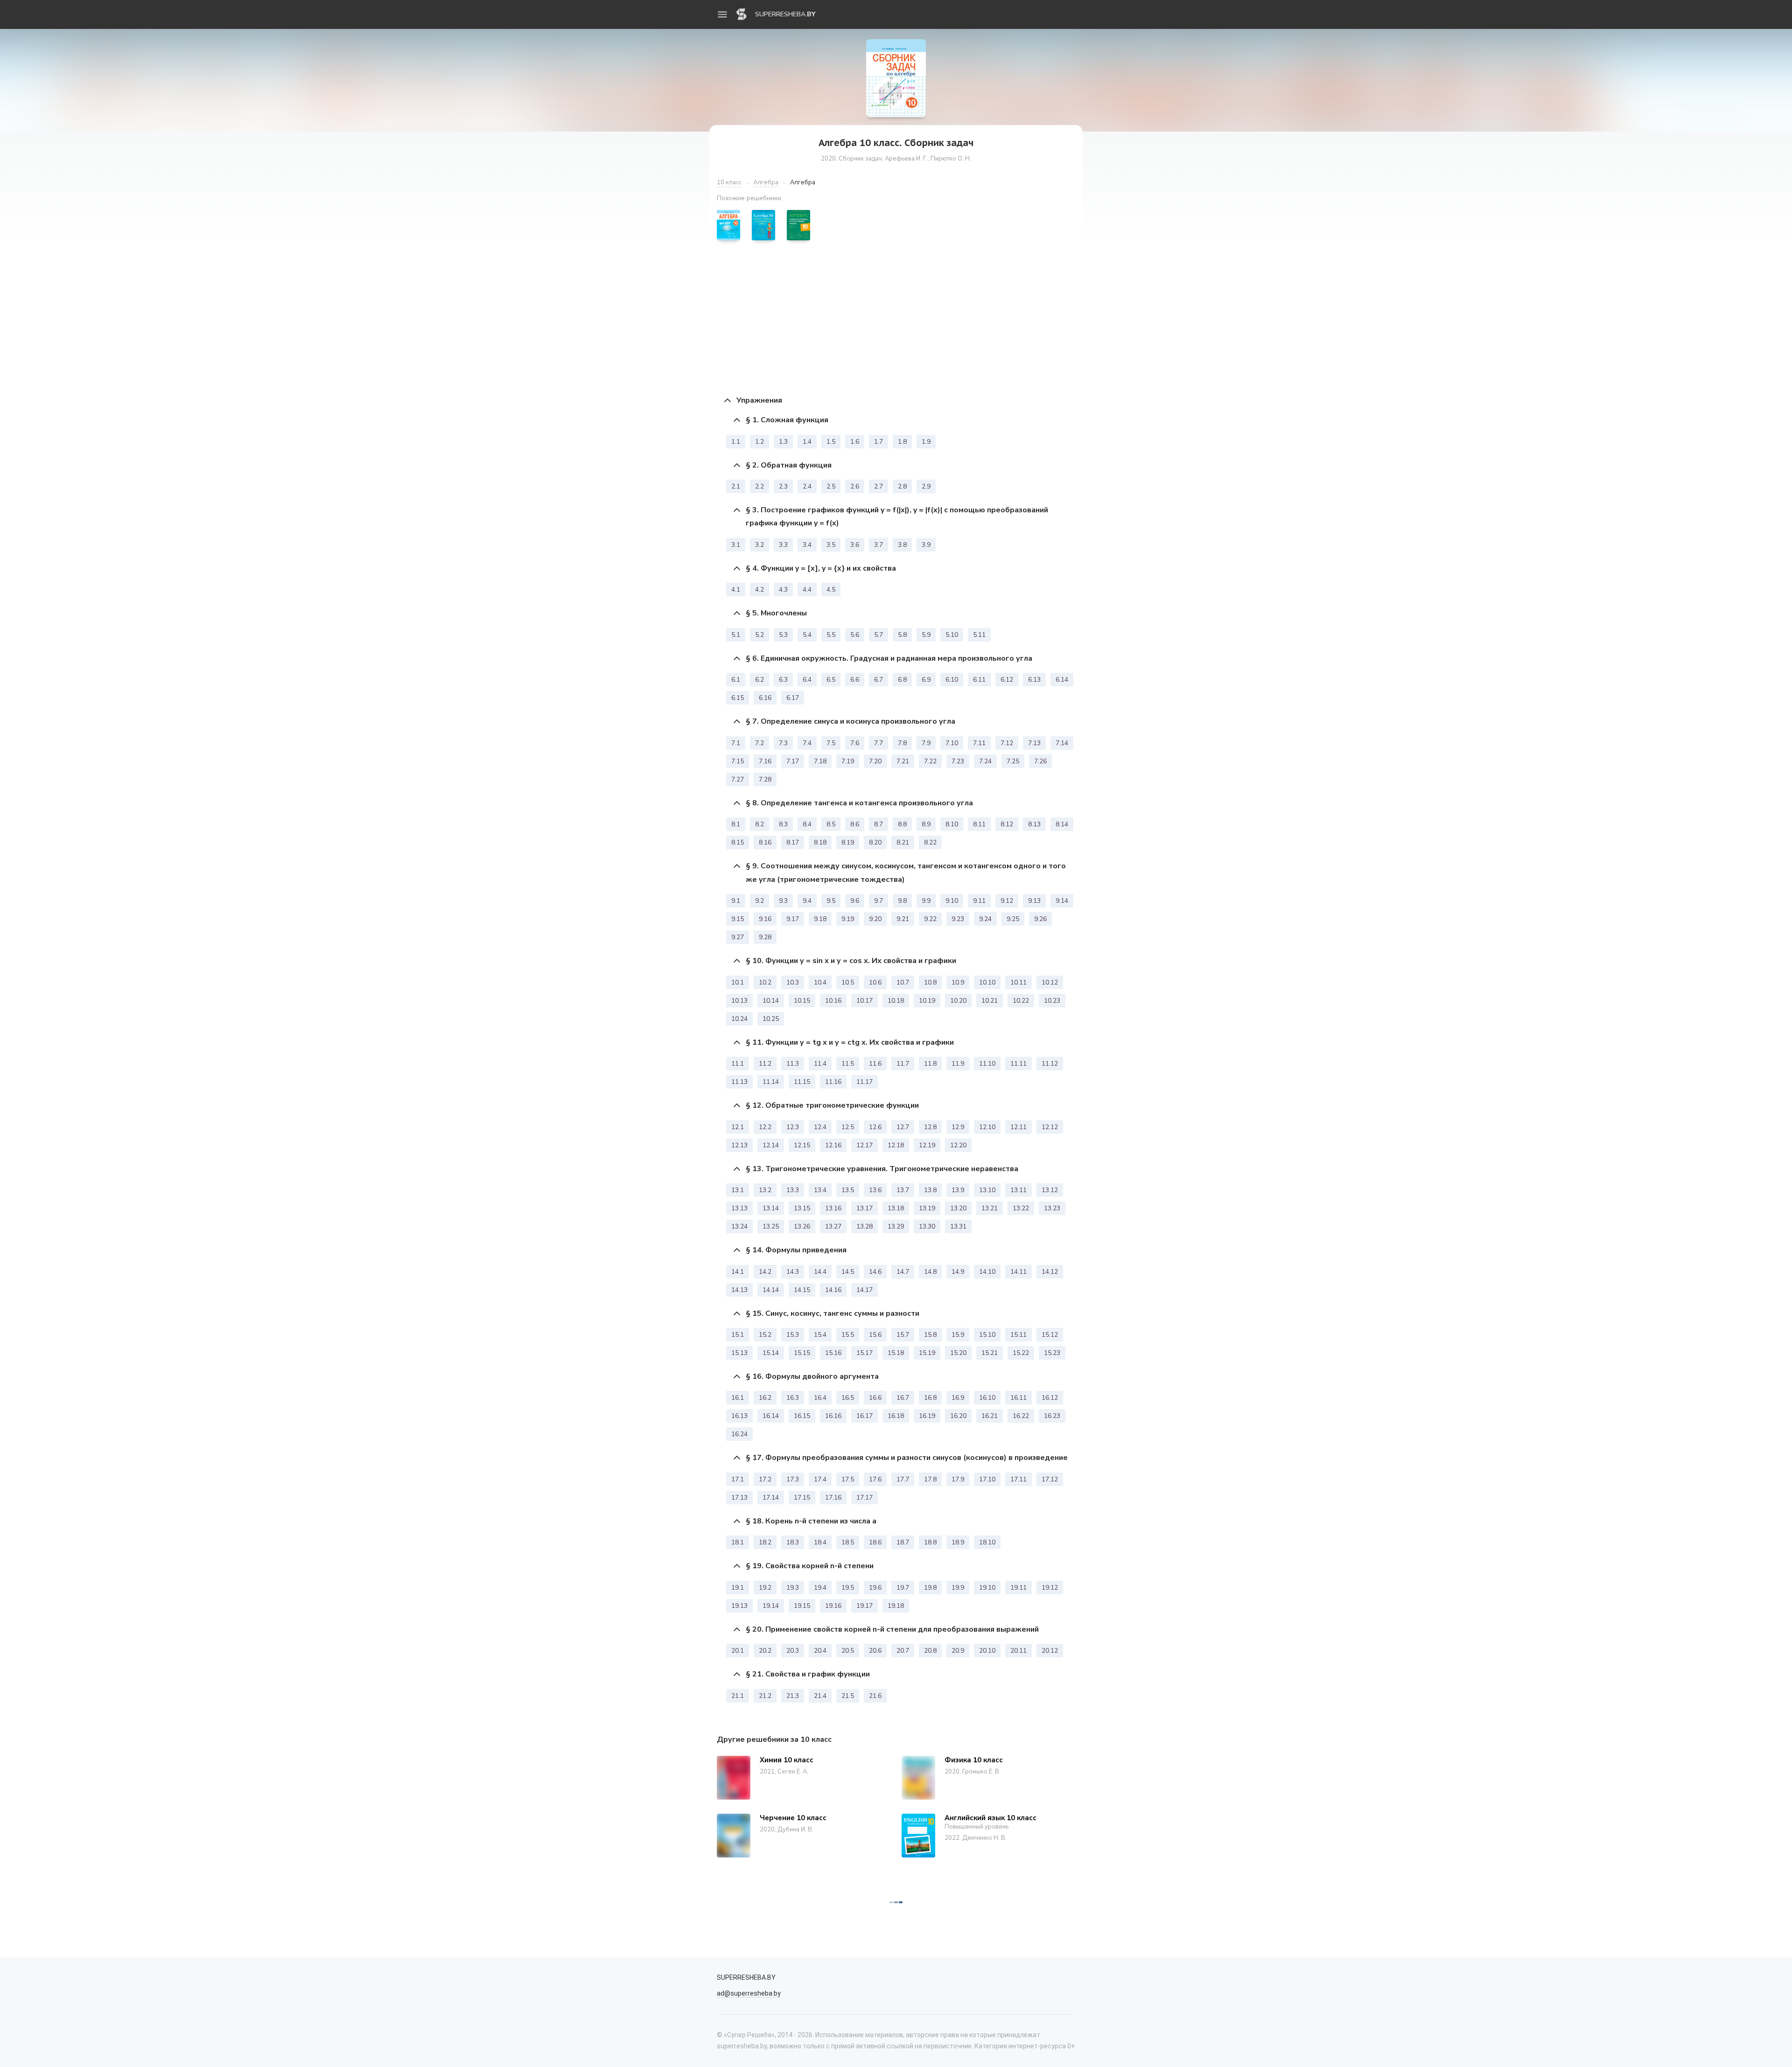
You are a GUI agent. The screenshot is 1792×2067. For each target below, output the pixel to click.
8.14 (1062, 824)
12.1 (738, 1127)
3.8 (902, 545)
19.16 (833, 1606)
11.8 (930, 1064)
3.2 (759, 545)
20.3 (793, 1651)
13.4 (820, 1190)
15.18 (896, 1353)
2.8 (902, 486)
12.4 (820, 1127)
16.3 (793, 1398)
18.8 (930, 1542)
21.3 (793, 1696)
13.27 (833, 1226)
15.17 (864, 1353)
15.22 (1021, 1353)
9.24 (985, 919)
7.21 (903, 761)
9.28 (765, 937)
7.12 (1007, 743)
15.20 (958, 1353)
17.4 (820, 1479)
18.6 (875, 1542)
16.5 (848, 1398)
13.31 (958, 1226)
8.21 (903, 842)
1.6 (855, 442)
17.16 (833, 1498)
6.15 (738, 698)
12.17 (864, 1145)
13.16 (833, 1208)
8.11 (979, 824)
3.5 (831, 545)
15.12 (1050, 1335)
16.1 (738, 1398)
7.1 (736, 743)
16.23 (1052, 1416)
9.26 (1040, 919)
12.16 (833, 1145)
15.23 (1052, 1353)
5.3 (783, 635)
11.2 (765, 1064)
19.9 (958, 1588)
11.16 (833, 1082)
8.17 (793, 842)
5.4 (807, 635)
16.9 (958, 1398)
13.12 (1050, 1190)
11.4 (820, 1064)
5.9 (926, 635)
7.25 (1013, 761)
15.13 (739, 1353)
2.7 (878, 486)
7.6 (855, 743)
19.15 (802, 1606)
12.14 (771, 1145)
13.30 (927, 1226)
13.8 (930, 1190)
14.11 (1018, 1272)
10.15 (802, 1001)
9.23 (958, 919)
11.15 (802, 1082)
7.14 (1062, 743)
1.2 (759, 442)
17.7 (903, 1479)
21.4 (820, 1696)
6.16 (765, 698)
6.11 (979, 680)
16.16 (833, 1416)
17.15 (802, 1498)
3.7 (878, 545)
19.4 (820, 1588)
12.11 (1018, 1127)
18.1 (738, 1542)
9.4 (807, 901)
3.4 (807, 545)
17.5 (848, 1479)
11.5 (848, 1064)
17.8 (930, 1479)
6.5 (831, 680)
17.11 (1018, 1479)
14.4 (820, 1272)
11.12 (1050, 1064)
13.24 (739, 1226)
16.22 (1021, 1416)
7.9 (926, 743)
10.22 (1021, 1001)
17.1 (738, 1479)
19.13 (739, 1606)
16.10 (987, 1398)
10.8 (930, 982)
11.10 (987, 1064)
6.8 (902, 680)
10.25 (771, 1019)
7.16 (765, 761)
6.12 (1007, 680)
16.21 (990, 1416)
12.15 (802, 1145)
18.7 (903, 1542)
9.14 (1062, 901)
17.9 (958, 1479)
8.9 (926, 824)
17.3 (793, 1479)
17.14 (771, 1498)
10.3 (793, 982)
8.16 (765, 842)
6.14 (1062, 680)
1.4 (807, 442)
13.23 (1052, 1208)
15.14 (771, 1353)
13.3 (793, 1190)
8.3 (783, 824)
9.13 (1034, 901)
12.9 (958, 1127)
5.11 (979, 635)
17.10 (987, 1479)
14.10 (987, 1272)
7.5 (831, 743)
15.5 (848, 1335)
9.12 (1007, 901)
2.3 (783, 486)
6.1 (736, 680)
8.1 (736, 824)
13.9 (958, 1190)
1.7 (878, 442)
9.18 (820, 919)
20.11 (1018, 1651)
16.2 (765, 1398)
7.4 (807, 743)
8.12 (1007, 824)
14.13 (739, 1290)
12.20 (958, 1145)
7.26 (1040, 761)
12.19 (927, 1145)
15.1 (738, 1335)
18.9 (958, 1542)
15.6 (875, 1335)
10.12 (1050, 982)
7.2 (759, 743)
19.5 (848, 1588)
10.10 (987, 982)
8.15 (738, 842)
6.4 (807, 680)
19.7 (903, 1588)
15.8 (930, 1335)
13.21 (990, 1208)
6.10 (952, 680)
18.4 (820, 1542)
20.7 (903, 1651)
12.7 (903, 1127)
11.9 (958, 1064)
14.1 (738, 1272)
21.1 (738, 1696)
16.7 (903, 1398)
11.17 (864, 1082)
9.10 (952, 901)
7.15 (738, 761)
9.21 (903, 919)
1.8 (902, 442)
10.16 (833, 1001)
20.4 (820, 1651)
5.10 (952, 635)
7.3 (783, 743)
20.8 (930, 1651)
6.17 (793, 698)
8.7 (878, 824)
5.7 (878, 635)
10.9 (958, 982)
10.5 (848, 982)
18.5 (848, 1542)
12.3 (793, 1127)
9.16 (765, 919)
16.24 (739, 1434)
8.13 (1034, 824)
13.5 (848, 1190)
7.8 (902, 743)
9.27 (738, 937)
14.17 (864, 1290)
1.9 (926, 442)
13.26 (802, 1226)
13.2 (765, 1190)
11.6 (875, 1064)
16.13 (739, 1416)
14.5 (848, 1272)
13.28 (864, 1226)
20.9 (958, 1651)
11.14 (771, 1082)
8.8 (902, 824)
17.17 (864, 1498)
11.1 (738, 1064)
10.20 (958, 1001)
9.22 (930, 919)
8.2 (759, 824)
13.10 (987, 1190)
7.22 (930, 761)
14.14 (771, 1290)
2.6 (855, 486)
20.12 (1050, 1651)
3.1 (736, 545)
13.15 (802, 1208)
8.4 (807, 824)
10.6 (875, 982)
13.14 (771, 1208)
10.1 (738, 982)
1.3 (783, 442)
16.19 (927, 1416)
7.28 (765, 779)
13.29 (896, 1226)
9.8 (902, 901)
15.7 (903, 1335)
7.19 (848, 761)
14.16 (833, 1290)
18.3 (793, 1542)
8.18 (820, 842)
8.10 (952, 824)
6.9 (926, 680)
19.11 (1018, 1588)
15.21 (990, 1353)
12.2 (765, 1127)
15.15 (802, 1353)
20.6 (875, 1651)
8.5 (831, 824)
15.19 (927, 1353)
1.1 (736, 442)
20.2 (765, 1651)
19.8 (930, 1588)
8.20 (875, 842)
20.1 (738, 1651)
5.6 (855, 635)
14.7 (903, 1272)
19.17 (864, 1606)
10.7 (903, 982)
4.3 (783, 590)
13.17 (864, 1208)
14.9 (958, 1272)
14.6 (875, 1272)
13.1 (738, 1190)
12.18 (896, 1145)
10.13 (739, 1001)
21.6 (875, 1696)
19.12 (1050, 1588)
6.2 (759, 680)
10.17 (864, 1001)
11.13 (739, 1082)
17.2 (765, 1479)
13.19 (927, 1208)
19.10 (987, 1588)
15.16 (833, 1353)
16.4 (820, 1398)
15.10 (987, 1335)
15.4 (820, 1335)
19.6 (875, 1588)
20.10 (987, 1651)
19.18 (896, 1606)
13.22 (1021, 1208)
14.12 (1050, 1272)
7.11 (979, 743)
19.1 (738, 1588)
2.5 (831, 486)
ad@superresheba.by (749, 1993)
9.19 (848, 919)
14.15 (802, 1290)
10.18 (896, 1001)
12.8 (930, 1127)
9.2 (759, 901)
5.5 (831, 635)
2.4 (807, 486)
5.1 (736, 635)
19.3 (793, 1588)
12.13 (739, 1145)
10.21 (990, 1001)
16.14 (771, 1416)
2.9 (926, 486)
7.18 (820, 761)
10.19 (927, 1001)
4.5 (831, 590)
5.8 (902, 635)
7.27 (738, 779)
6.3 (783, 680)
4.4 (807, 590)
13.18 (896, 1208)
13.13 (739, 1208)
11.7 (903, 1064)
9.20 (875, 919)
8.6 (855, 824)
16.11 (1018, 1398)
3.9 (926, 545)
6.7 (878, 680)
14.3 (793, 1272)
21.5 (848, 1696)
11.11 (1018, 1064)
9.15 (738, 919)
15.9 (958, 1335)
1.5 (831, 442)
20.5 (848, 1651)
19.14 (771, 1606)
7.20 (875, 761)
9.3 (783, 901)
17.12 (1050, 1479)
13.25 (771, 1226)
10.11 (1018, 982)
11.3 (793, 1064)
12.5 (848, 1127)
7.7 (878, 743)
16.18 (896, 1416)
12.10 (987, 1127)
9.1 (736, 901)
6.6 (855, 680)
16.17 (864, 1416)
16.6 (875, 1398)
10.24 (739, 1019)
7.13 (1034, 743)
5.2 (759, 635)
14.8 (930, 1272)
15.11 (1018, 1335)
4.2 (759, 590)
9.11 (979, 901)
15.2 (765, 1335)
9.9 (926, 901)
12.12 (1050, 1127)
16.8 (930, 1398)
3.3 (783, 545)
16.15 (802, 1416)
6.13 (1034, 680)
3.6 (855, 545)
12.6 (875, 1127)
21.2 (765, 1696)
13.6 (875, 1190)
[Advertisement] (896, 318)
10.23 (1052, 1001)
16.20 (958, 1416)
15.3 (793, 1335)
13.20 (958, 1208)
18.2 (765, 1542)
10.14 (771, 1001)
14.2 (765, 1272)
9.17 (793, 919)
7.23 (958, 761)
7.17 (793, 761)
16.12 (1050, 1398)
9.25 (1013, 919)
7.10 (952, 743)
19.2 (765, 1588)
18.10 (987, 1542)
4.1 (736, 590)
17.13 (739, 1498)
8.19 (848, 842)
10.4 (820, 982)
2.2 (759, 486)
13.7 (903, 1190)
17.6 (875, 1479)
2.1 (736, 486)
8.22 (930, 842)
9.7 (878, 901)
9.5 (831, 901)
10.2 (765, 982)
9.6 (855, 901)
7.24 (985, 761)
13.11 (1018, 1190)
